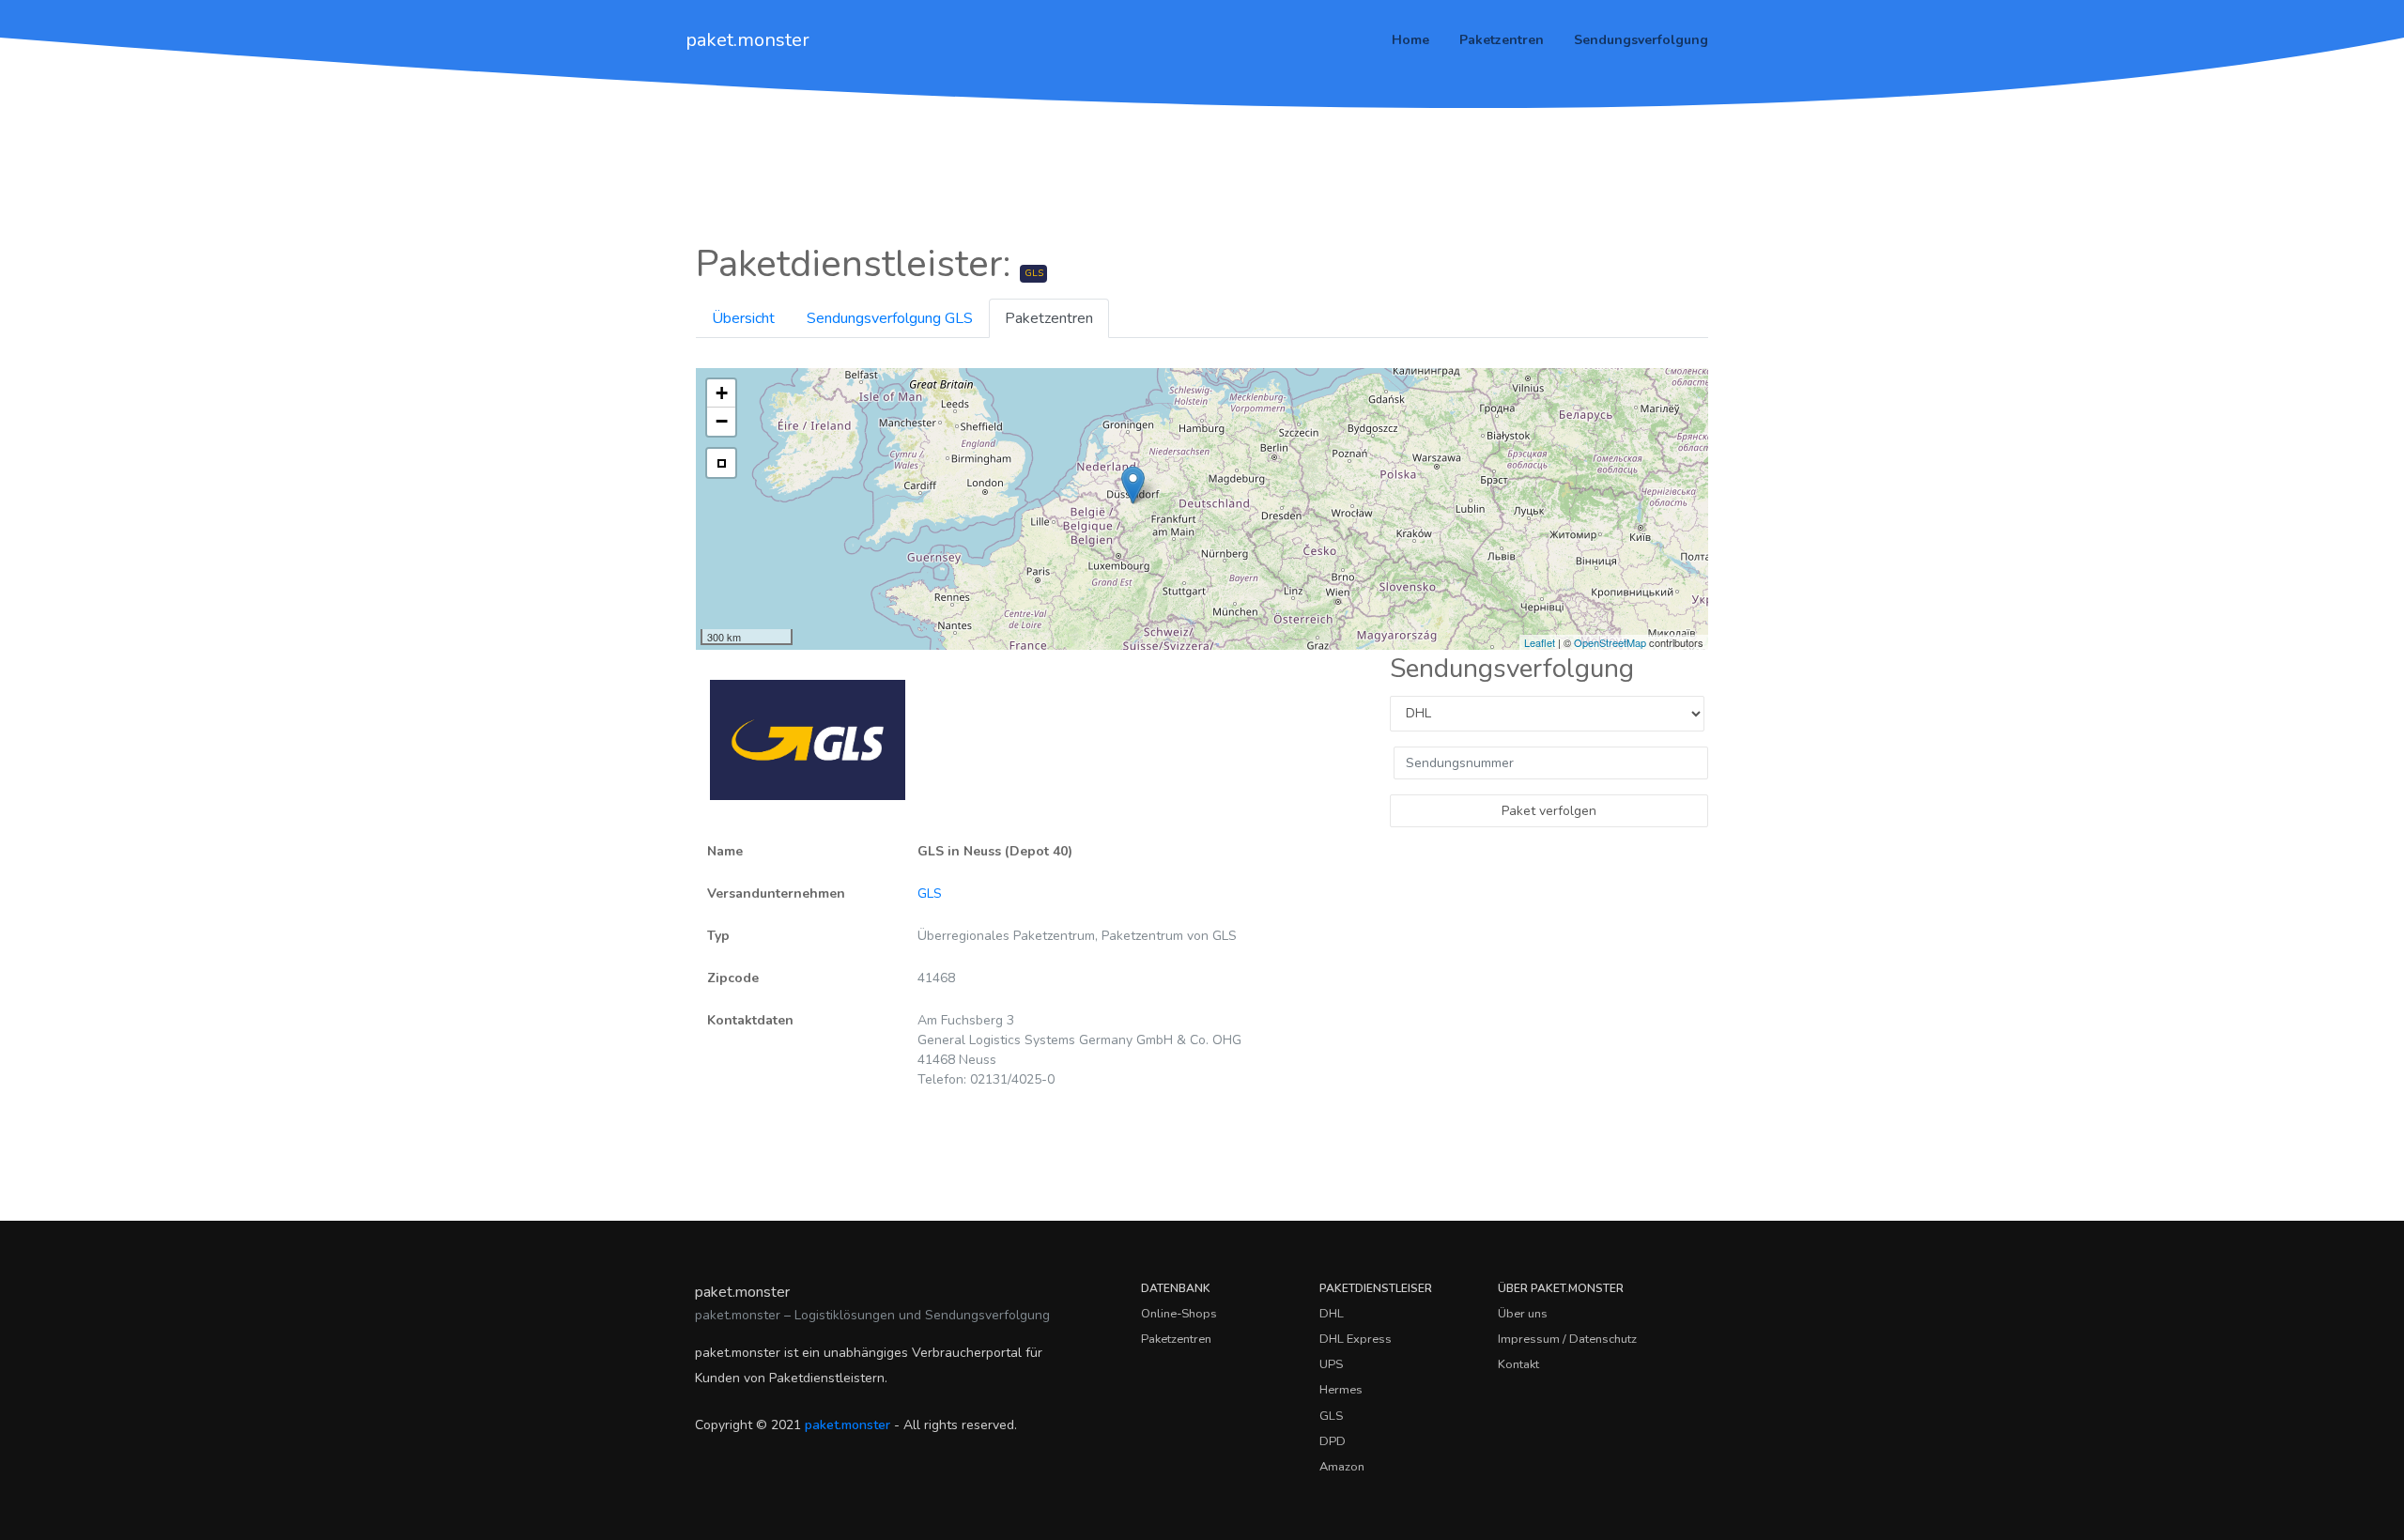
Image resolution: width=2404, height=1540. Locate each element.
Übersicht (743, 318)
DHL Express (1356, 1339)
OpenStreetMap (1610, 642)
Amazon (1342, 1467)
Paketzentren (1502, 40)
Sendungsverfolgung (1641, 40)
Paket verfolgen (1549, 811)
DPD (1333, 1441)
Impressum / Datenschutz (1567, 1339)
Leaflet (1540, 642)
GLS (930, 893)
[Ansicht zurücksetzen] (721, 463)
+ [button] (722, 393)
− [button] (722, 421)
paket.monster (747, 40)
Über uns (1523, 1314)
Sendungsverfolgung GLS (890, 318)
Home (1410, 40)
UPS (1331, 1364)
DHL (1332, 1314)
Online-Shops (1179, 1314)
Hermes (1341, 1390)
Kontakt (1518, 1364)
